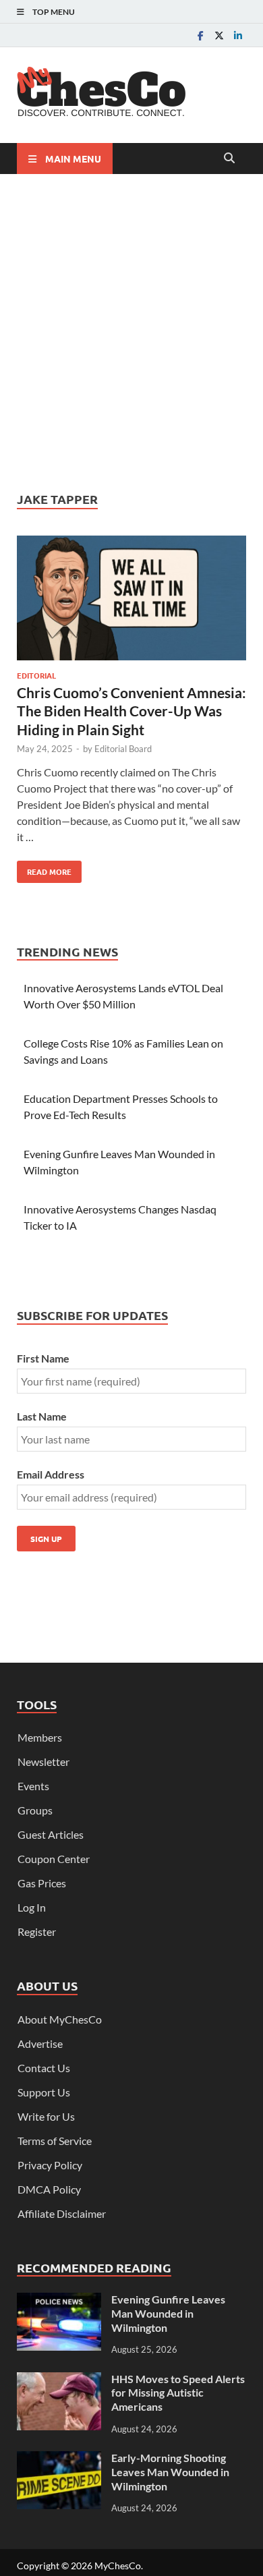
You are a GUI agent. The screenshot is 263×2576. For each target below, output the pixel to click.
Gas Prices (42, 1883)
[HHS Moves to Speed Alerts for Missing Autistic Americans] (59, 2380)
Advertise (40, 2043)
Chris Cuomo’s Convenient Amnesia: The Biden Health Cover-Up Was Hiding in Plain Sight (131, 711)
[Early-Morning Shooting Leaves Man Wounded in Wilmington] (59, 2459)
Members (40, 1737)
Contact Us (44, 2068)
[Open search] (229, 159)
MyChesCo (118, 2566)
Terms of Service (55, 2141)
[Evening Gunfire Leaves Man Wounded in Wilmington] (59, 2300)
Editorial (36, 675)
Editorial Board (123, 749)
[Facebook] (200, 35)
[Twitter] (219, 35)
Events (33, 1786)
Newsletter (43, 1762)
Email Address (51, 1474)
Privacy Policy (50, 2165)
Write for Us (46, 2116)
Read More (44, 869)
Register (37, 1931)
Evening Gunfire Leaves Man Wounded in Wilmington (168, 2313)
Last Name (42, 1416)
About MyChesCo (60, 2019)
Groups (35, 1810)
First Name (43, 1358)
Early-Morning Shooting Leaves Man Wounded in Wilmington (170, 2472)
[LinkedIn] (238, 35)
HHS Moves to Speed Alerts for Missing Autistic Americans (178, 2393)
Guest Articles (51, 1834)
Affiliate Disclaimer (62, 2213)
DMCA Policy (49, 2189)
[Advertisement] (131, 333)
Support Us (44, 2092)
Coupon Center (54, 1859)
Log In (32, 1907)
